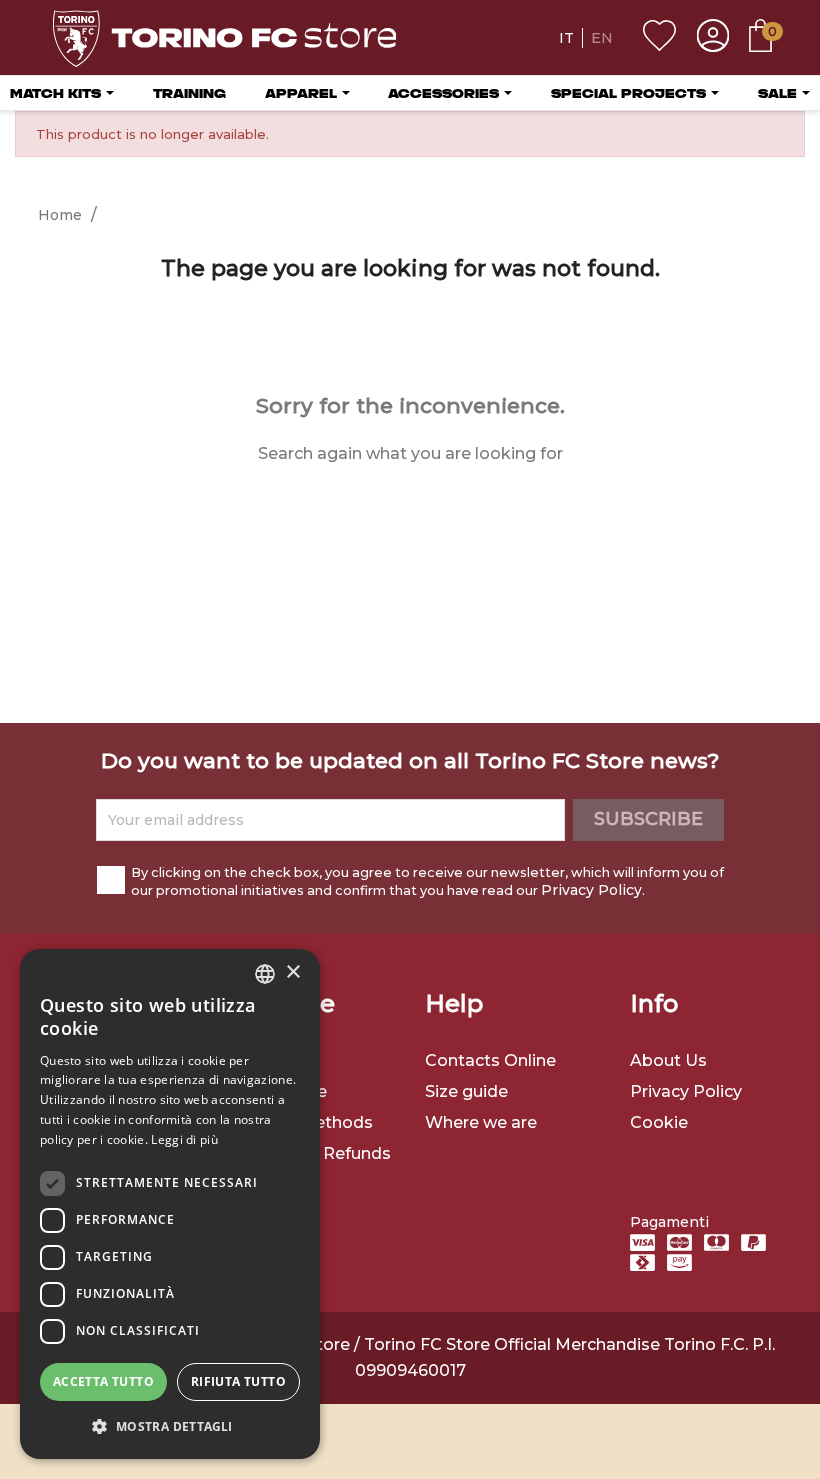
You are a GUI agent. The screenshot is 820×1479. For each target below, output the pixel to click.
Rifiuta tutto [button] (238, 1381)
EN (602, 38)
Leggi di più (184, 1139)
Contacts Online (490, 1060)
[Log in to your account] (713, 38)
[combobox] (265, 974)
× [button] (292, 972)
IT (566, 38)
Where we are (481, 1122)
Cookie (659, 1122)
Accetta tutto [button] (103, 1381)
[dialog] (170, 1204)
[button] (170, 1426)
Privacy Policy (591, 890)
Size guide (466, 1091)
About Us (668, 1060)
